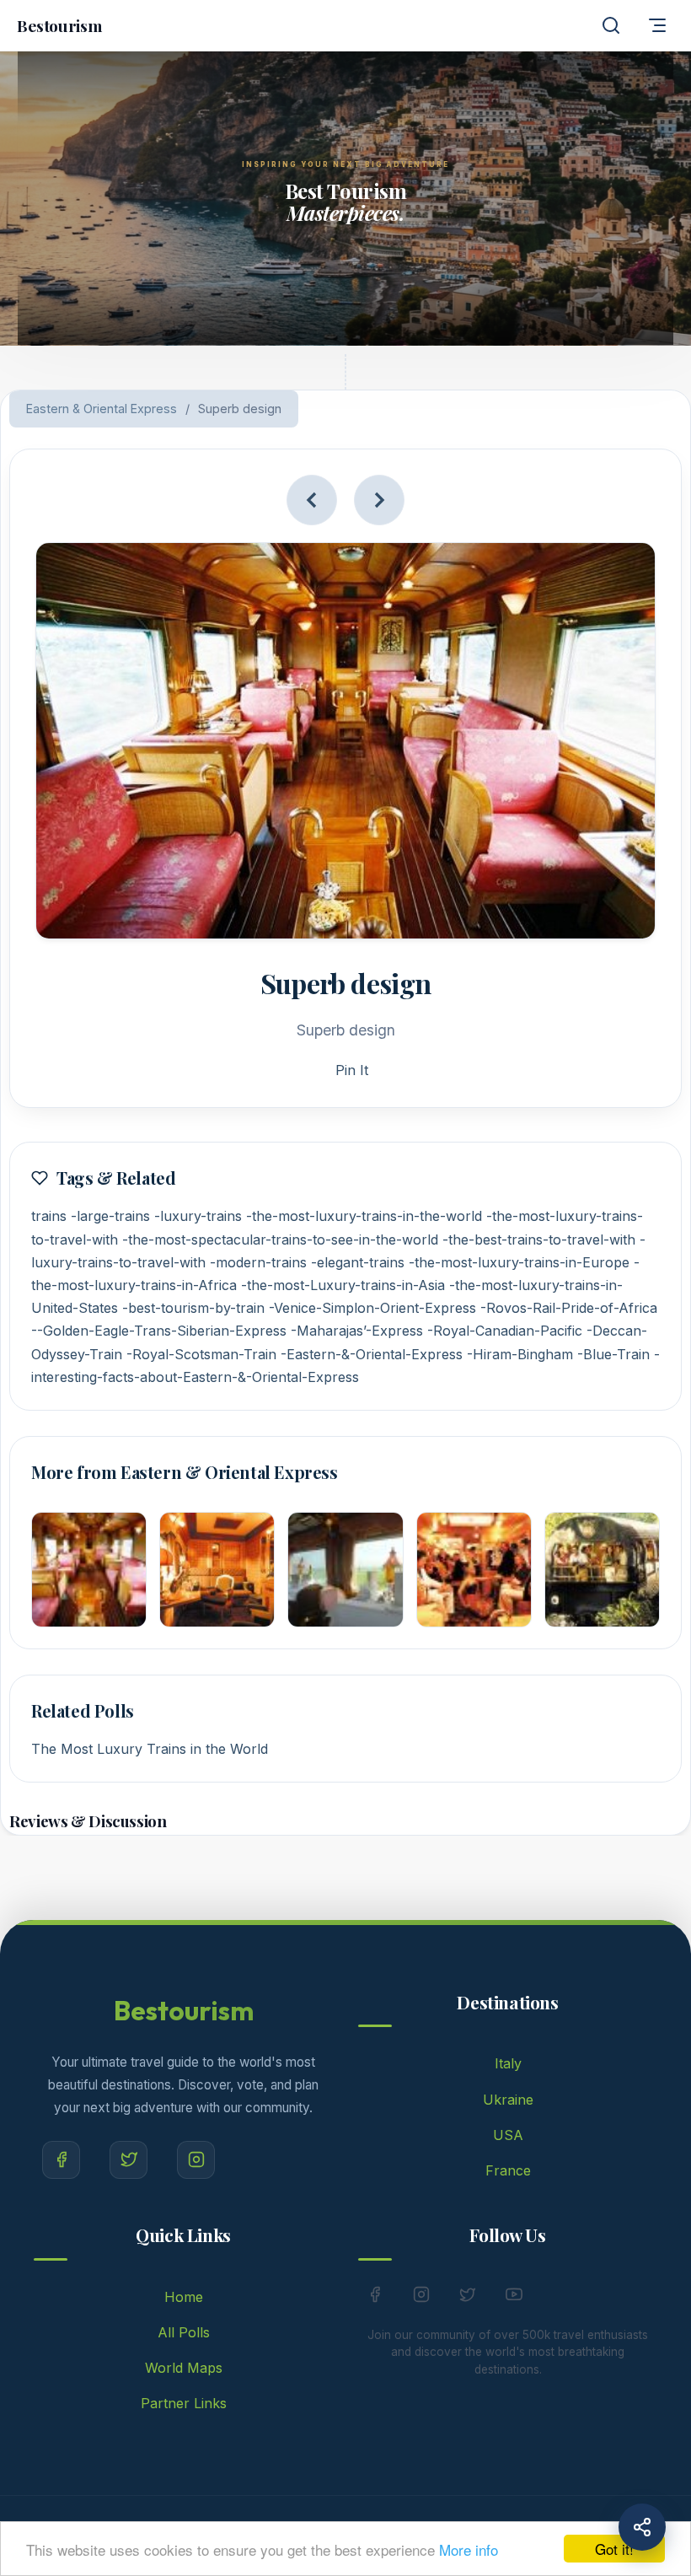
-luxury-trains (198, 1216)
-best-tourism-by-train (193, 1308)
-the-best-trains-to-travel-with (539, 1240)
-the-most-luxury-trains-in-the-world (364, 1216)
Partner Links (184, 2403)
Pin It (352, 1070)
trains (49, 1216)
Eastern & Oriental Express (102, 409)
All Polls (184, 2332)
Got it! (614, 2549)
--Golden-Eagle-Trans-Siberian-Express (159, 1331)
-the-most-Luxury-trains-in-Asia (343, 1285)
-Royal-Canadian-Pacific (505, 1331)
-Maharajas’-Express (357, 1331)
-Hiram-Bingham (520, 1354)
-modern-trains (258, 1262)
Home (184, 2297)
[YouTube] (514, 2298)
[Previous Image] (312, 500)
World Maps (184, 2368)
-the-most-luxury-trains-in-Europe (519, 1262)
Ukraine (508, 2100)
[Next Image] (379, 500)
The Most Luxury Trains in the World (150, 1749)
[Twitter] (129, 2160)
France (508, 2170)
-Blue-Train (613, 1354)
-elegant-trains (358, 1262)
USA (508, 2135)
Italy (508, 2063)
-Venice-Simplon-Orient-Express (372, 1308)
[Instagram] (196, 2160)
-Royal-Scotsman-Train (201, 1354)
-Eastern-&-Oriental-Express (372, 1354)
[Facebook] (61, 2160)
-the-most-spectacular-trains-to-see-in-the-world (280, 1240)
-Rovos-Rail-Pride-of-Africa (569, 1308)
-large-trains (110, 1216)
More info (469, 2549)
